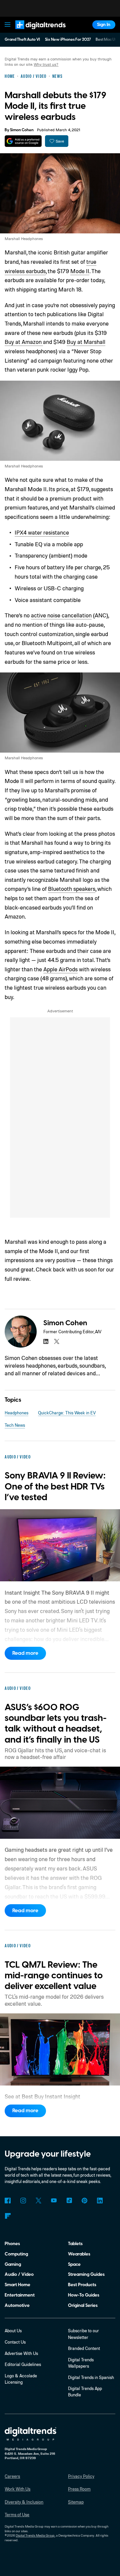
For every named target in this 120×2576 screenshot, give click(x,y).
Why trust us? (46, 64)
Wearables (79, 2254)
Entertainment (20, 2295)
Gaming (13, 2264)
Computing (16, 2254)
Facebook (7, 2201)
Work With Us (17, 2489)
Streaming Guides (86, 2274)
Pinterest (84, 2201)
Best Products (82, 2285)
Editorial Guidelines (23, 2364)
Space (74, 2264)
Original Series (83, 2305)
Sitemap (76, 2502)
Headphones (16, 1413)
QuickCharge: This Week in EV (67, 1413)
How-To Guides (84, 2295)
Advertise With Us (21, 2353)
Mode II (80, 271)
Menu (8, 25)
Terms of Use (17, 2515)
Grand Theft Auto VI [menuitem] (22, 40)
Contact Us (15, 2342)
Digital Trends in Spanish (91, 2377)
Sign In (104, 25)
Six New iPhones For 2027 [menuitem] (68, 40)
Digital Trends (34, 32)
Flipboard (7, 2216)
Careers (12, 2476)
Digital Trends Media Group (35, 2535)
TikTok (69, 2201)
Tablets (75, 2244)
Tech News (15, 1425)
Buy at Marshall (86, 342)
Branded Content (84, 2348)
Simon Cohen (22, 130)
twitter (56, 1341)
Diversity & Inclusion (24, 2502)
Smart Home (17, 2285)
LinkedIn (100, 2201)
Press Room (79, 2489)
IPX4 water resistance (42, 532)
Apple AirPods (60, 969)
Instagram (23, 2201)
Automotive (17, 2305)
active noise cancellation (61, 615)
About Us (13, 2331)
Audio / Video (19, 2274)
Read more (25, 1653)
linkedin (46, 1341)
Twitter (38, 2201)
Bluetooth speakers (72, 889)
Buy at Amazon (24, 342)
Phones (12, 2244)
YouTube (54, 2201)
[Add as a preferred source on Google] (23, 141)
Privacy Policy (81, 2476)
